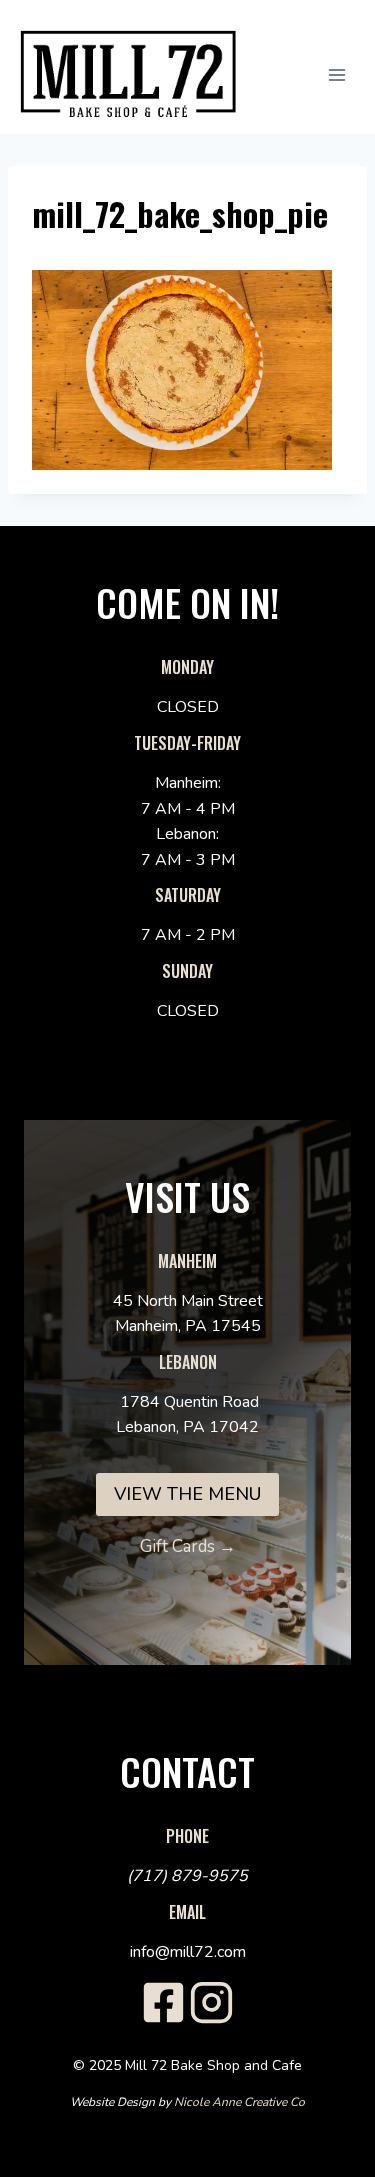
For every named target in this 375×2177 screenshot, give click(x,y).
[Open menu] (347, 74)
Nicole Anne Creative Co (239, 2102)
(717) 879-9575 (187, 1876)
